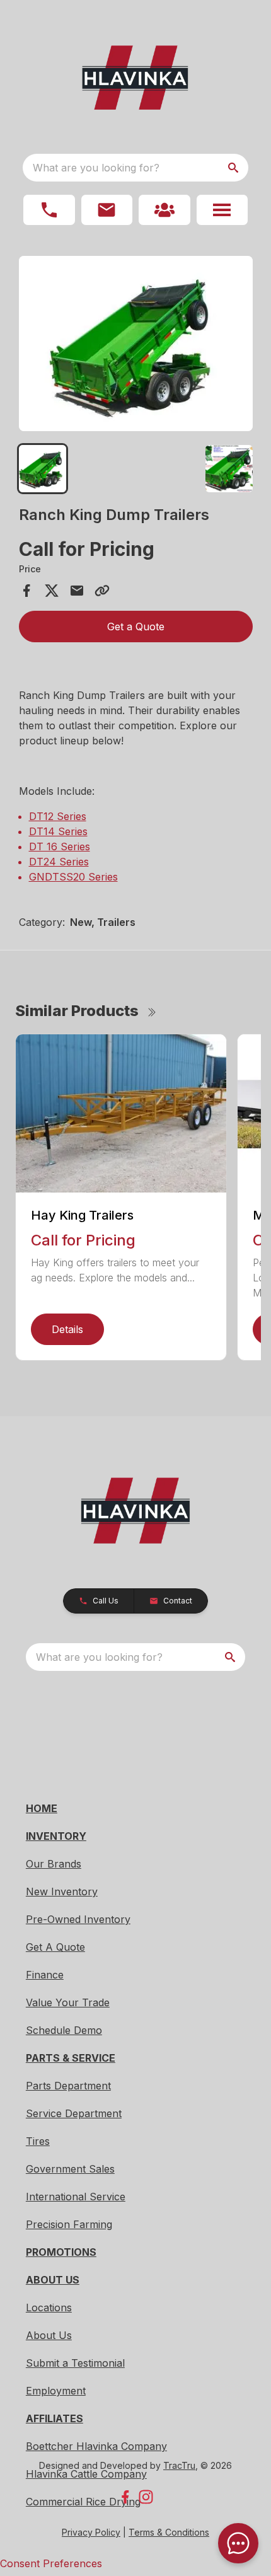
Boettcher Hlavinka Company (96, 2446)
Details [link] (67, 1329)
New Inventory (62, 1892)
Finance (45, 1975)
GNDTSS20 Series (73, 877)
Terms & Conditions (169, 2532)
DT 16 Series (60, 846)
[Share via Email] (77, 591)
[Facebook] (125, 2497)
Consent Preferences (51, 2563)
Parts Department (68, 2086)
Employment (56, 2391)
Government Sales (70, 2169)
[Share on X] (52, 591)
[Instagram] (146, 2497)
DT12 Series (58, 816)
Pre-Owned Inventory (78, 1919)
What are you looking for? (96, 168)
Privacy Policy (91, 2532)
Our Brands (54, 1864)
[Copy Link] (102, 591)
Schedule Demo (64, 2030)
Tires (38, 2141)
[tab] (43, 469)
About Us (49, 2335)
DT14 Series (58, 831)
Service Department (74, 2113)
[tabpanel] (136, 345)
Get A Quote (55, 1947)
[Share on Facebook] (26, 591)
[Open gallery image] (136, 344)
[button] (49, 210)
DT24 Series (59, 862)
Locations (49, 2307)
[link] (164, 210)
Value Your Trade (68, 2002)
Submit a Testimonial (75, 2363)
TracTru (179, 2465)
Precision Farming (69, 2224)
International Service (76, 2197)
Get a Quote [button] (136, 627)
